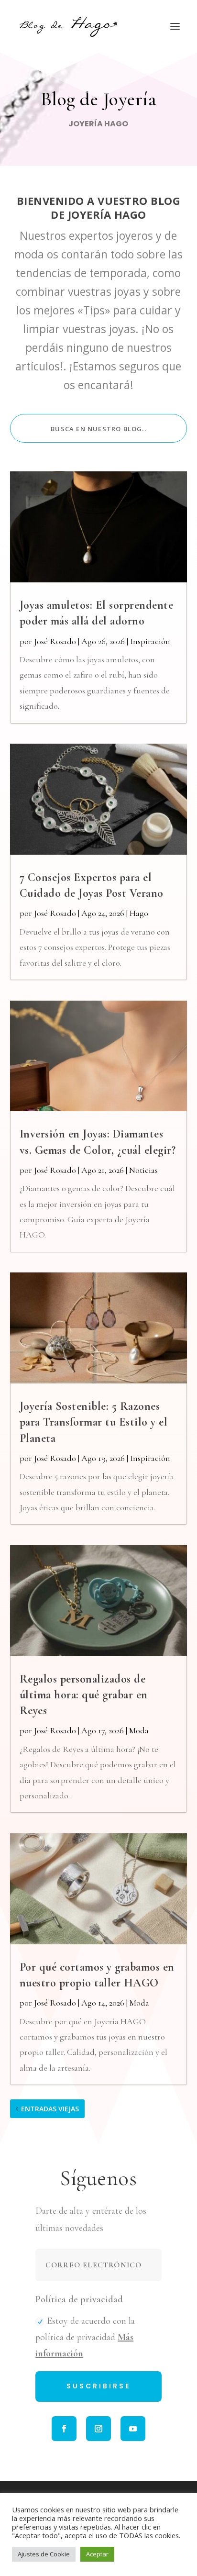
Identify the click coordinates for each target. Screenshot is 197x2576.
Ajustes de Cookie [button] (44, 2554)
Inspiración (150, 641)
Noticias (143, 1170)
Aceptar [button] (97, 2554)
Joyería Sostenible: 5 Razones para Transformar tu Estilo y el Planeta (94, 1422)
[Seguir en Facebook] (64, 2429)
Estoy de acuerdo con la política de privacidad (85, 2337)
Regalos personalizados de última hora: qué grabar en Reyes (84, 1695)
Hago (139, 913)
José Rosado (55, 641)
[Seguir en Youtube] (133, 2429)
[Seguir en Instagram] (98, 2429)
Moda (139, 1730)
